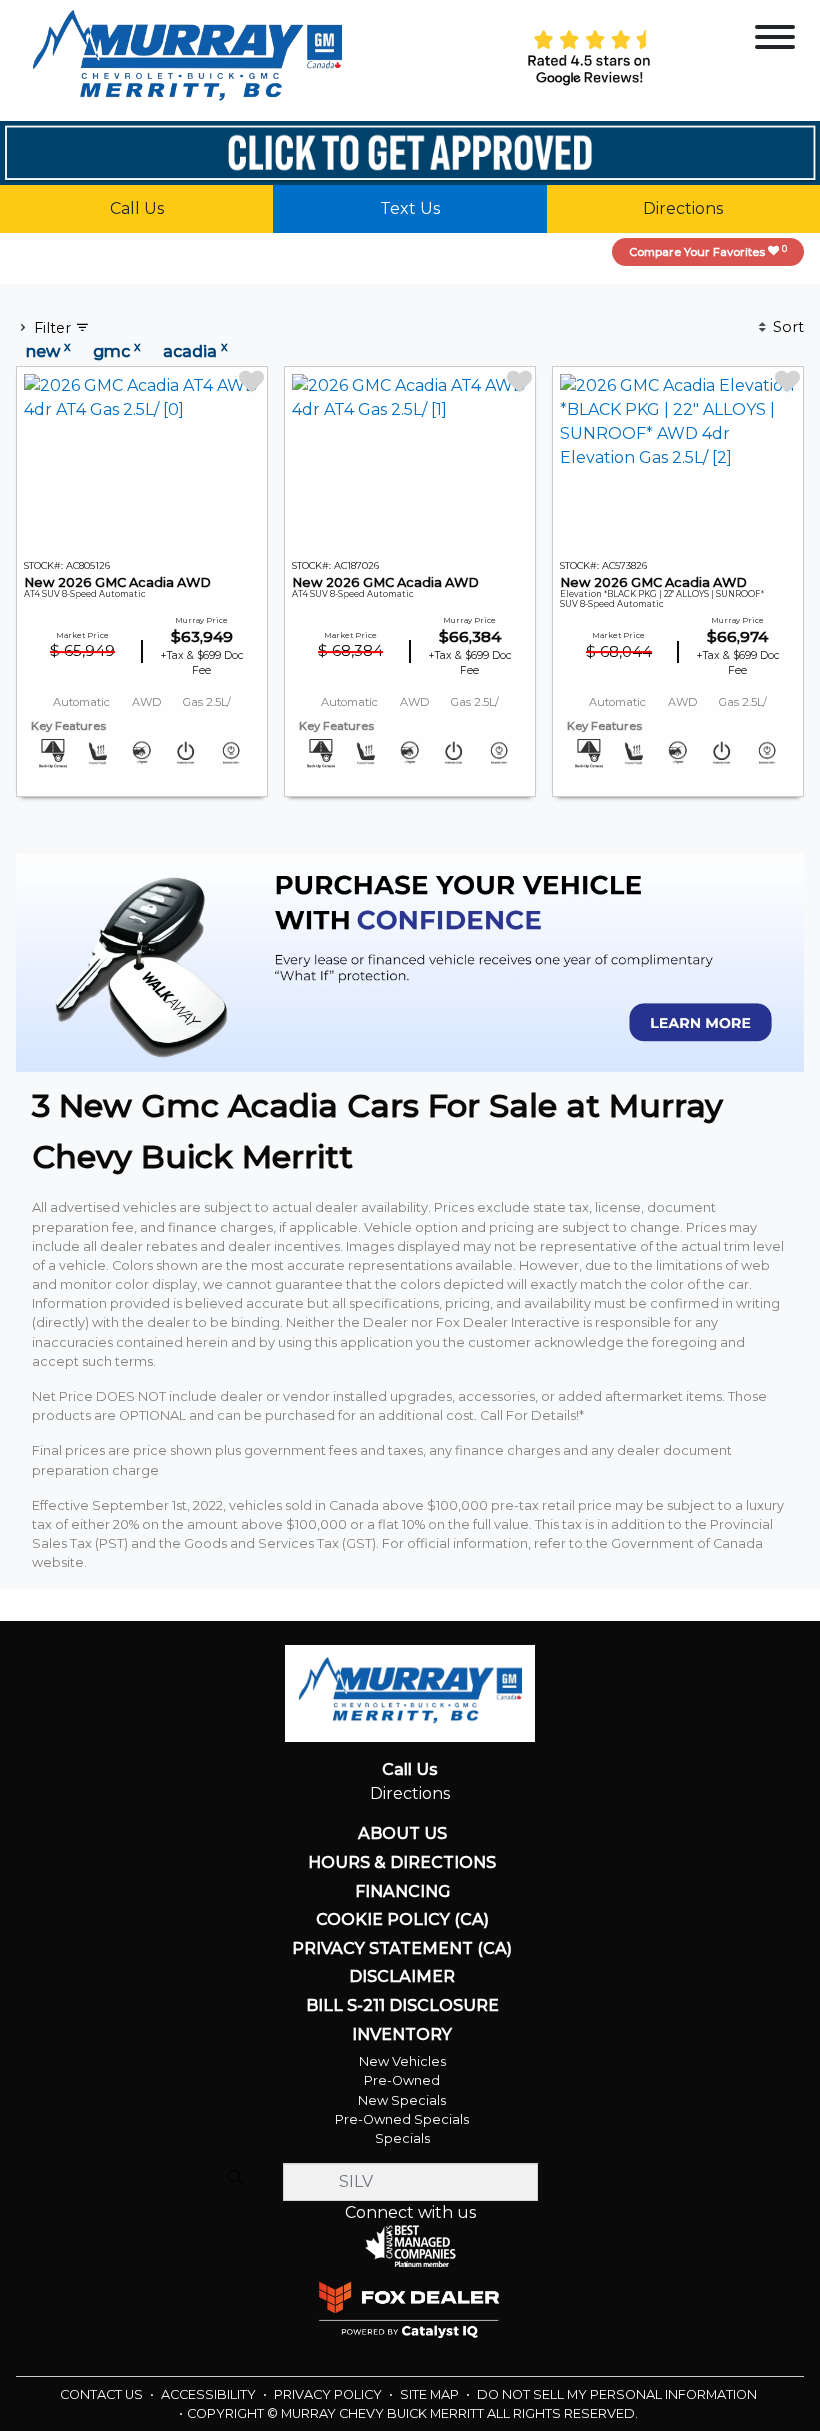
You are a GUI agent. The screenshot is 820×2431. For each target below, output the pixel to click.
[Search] (235, 2177)
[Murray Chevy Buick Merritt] (187, 59)
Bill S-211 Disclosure (402, 2006)
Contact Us (103, 2394)
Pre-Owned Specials (402, 2119)
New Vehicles (402, 2061)
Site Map (431, 2394)
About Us (402, 1834)
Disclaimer (402, 1977)
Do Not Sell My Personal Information (617, 2394)
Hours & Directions (402, 1863)
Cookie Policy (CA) (402, 1920)
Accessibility (210, 2394)
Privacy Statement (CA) (402, 1949)
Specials (402, 2138)
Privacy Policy (329, 2394)
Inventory (402, 2035)
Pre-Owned (402, 2080)
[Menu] (775, 40)
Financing (402, 1892)
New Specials (402, 2100)
